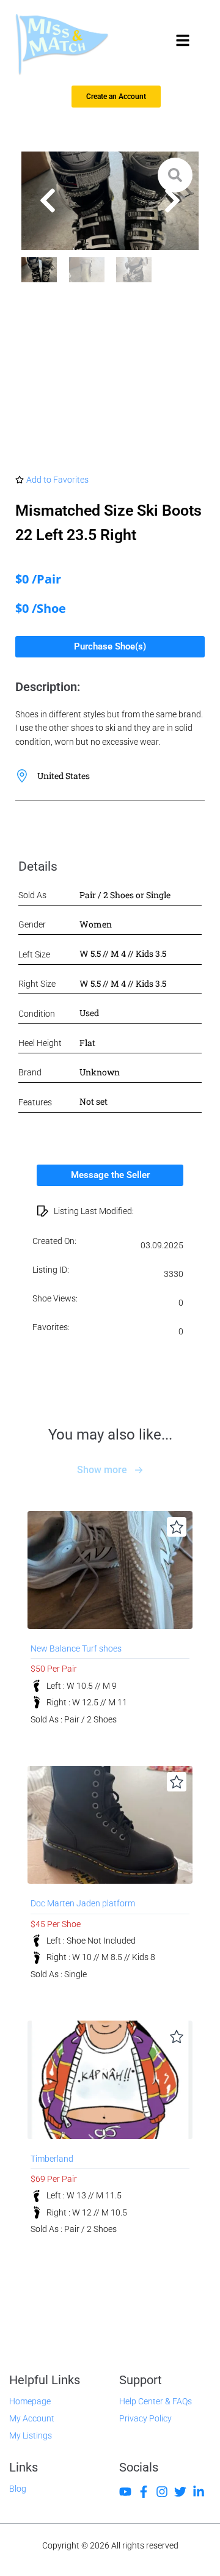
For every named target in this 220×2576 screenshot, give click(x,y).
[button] (48, 200)
